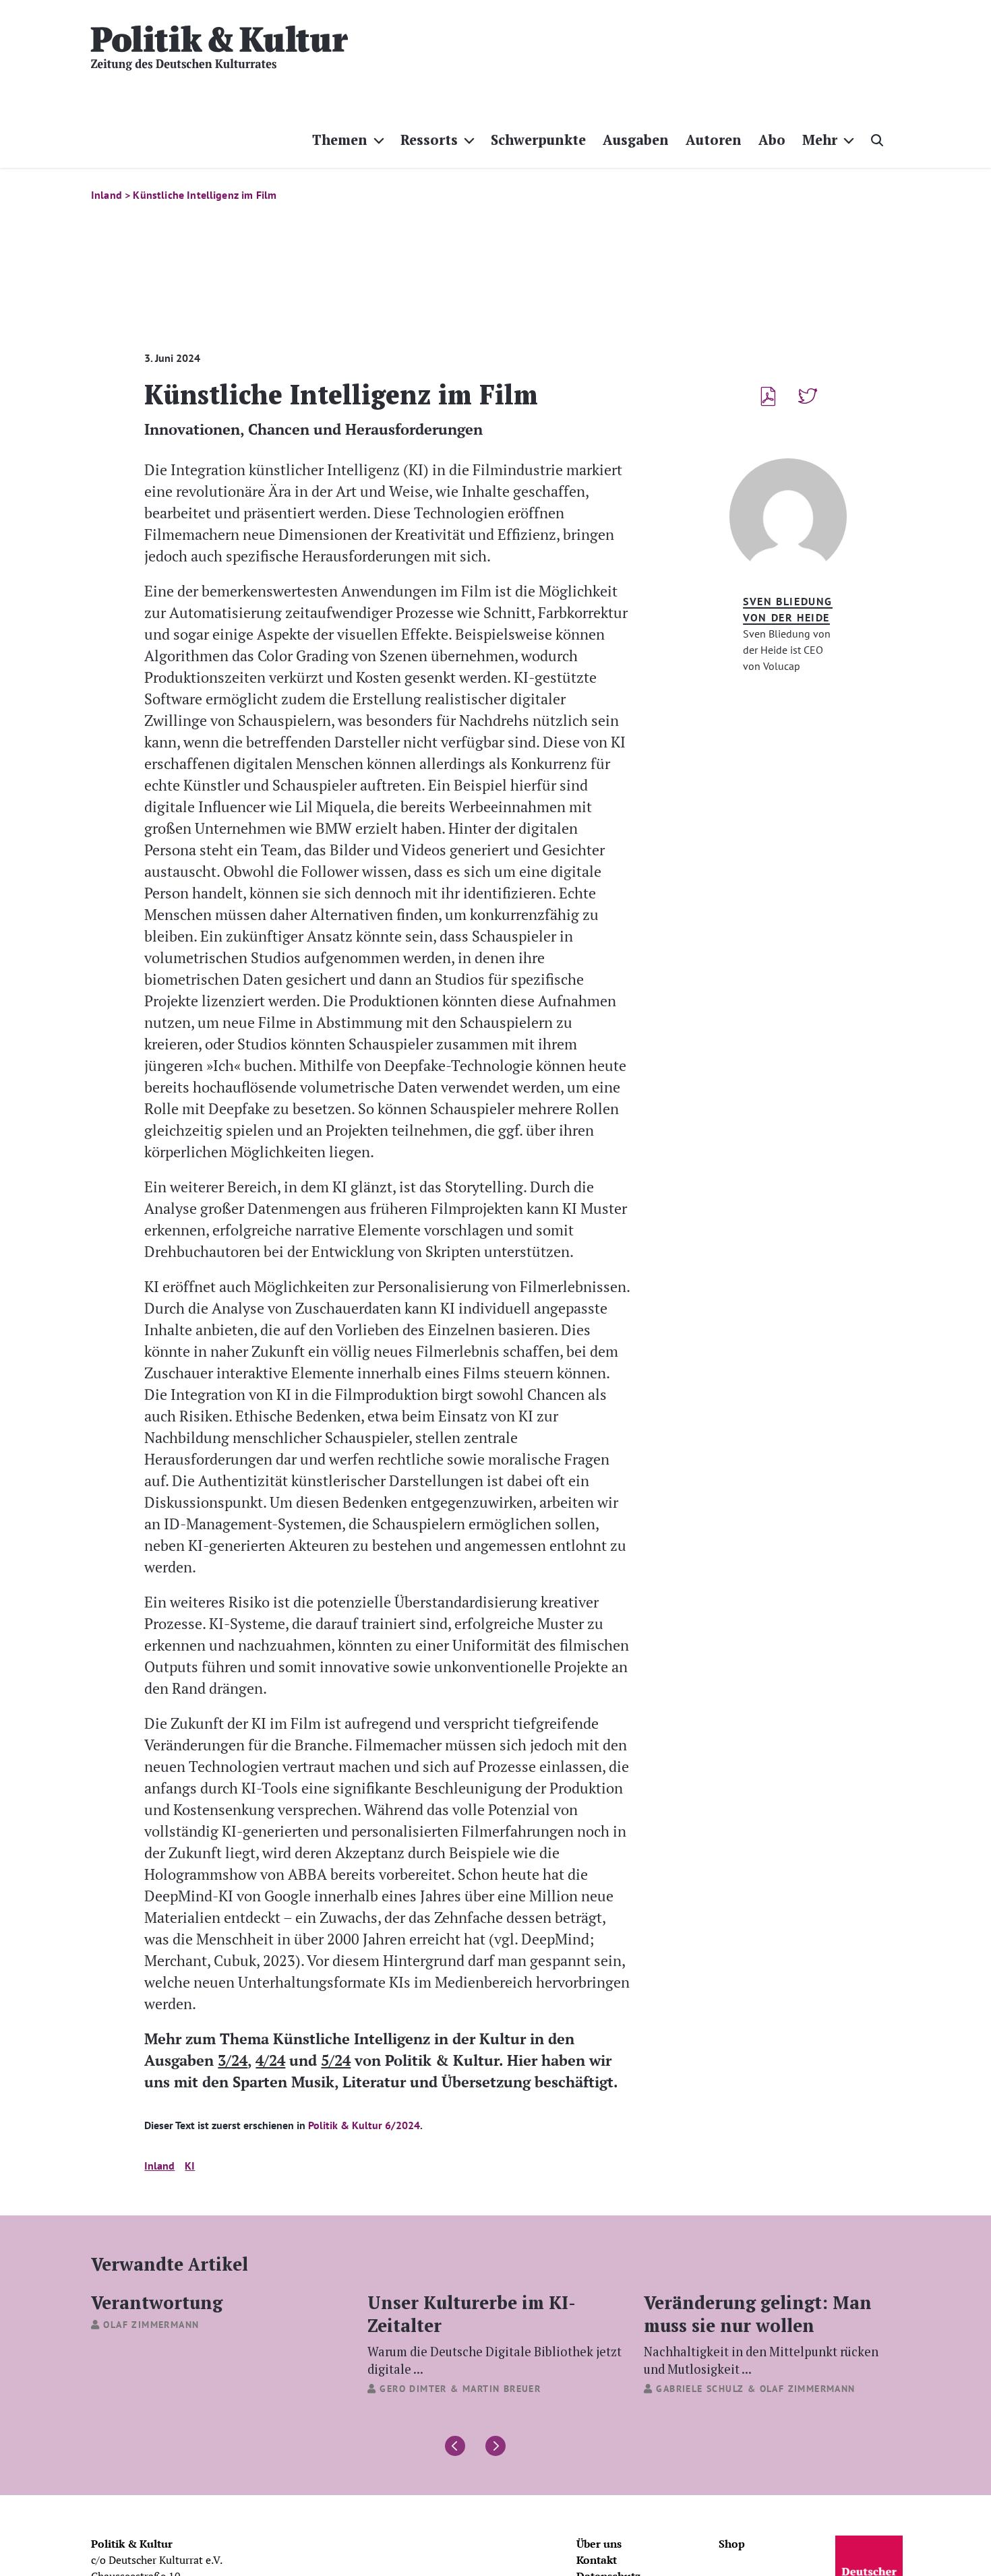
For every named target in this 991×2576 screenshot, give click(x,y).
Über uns (599, 2544)
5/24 (336, 2060)
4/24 (270, 2060)
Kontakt (597, 2560)
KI (190, 2166)
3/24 (233, 2060)
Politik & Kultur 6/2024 (364, 2125)
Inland (159, 2166)
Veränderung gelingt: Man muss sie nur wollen (761, 2333)
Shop (732, 2544)
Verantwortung (157, 2302)
